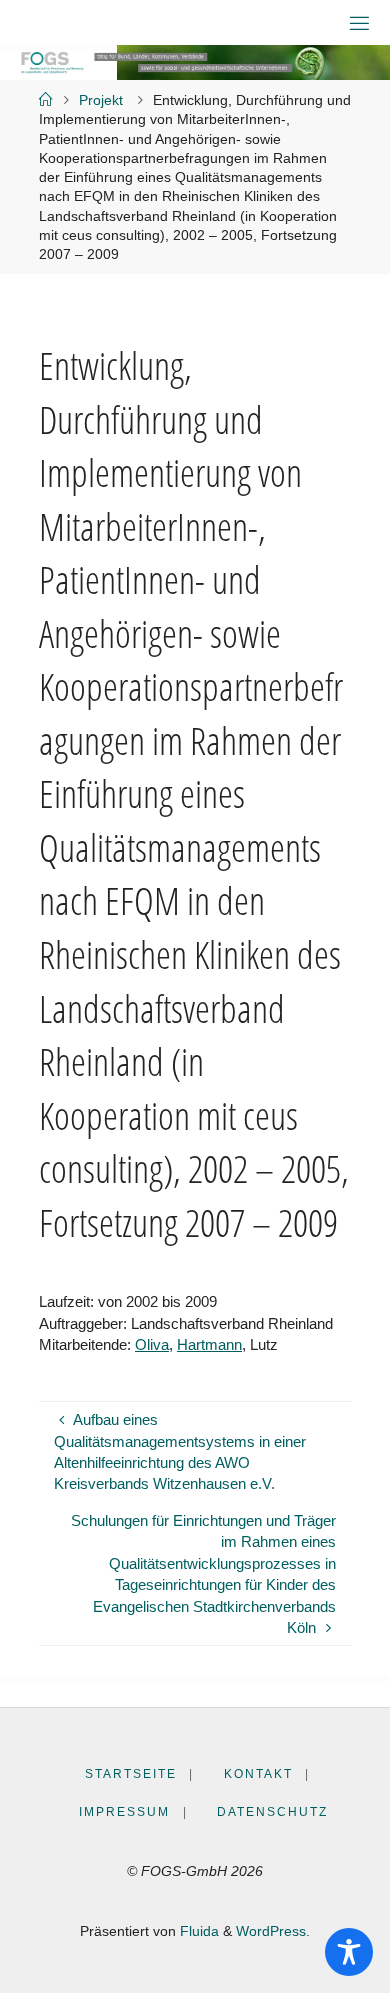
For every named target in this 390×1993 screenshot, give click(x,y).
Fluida (197, 1931)
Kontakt (258, 1774)
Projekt (101, 100)
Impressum (124, 1812)
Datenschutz (272, 1812)
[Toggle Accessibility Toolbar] (349, 1952)
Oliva (152, 1344)
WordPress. (273, 1931)
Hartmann (209, 1344)
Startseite (131, 1774)
